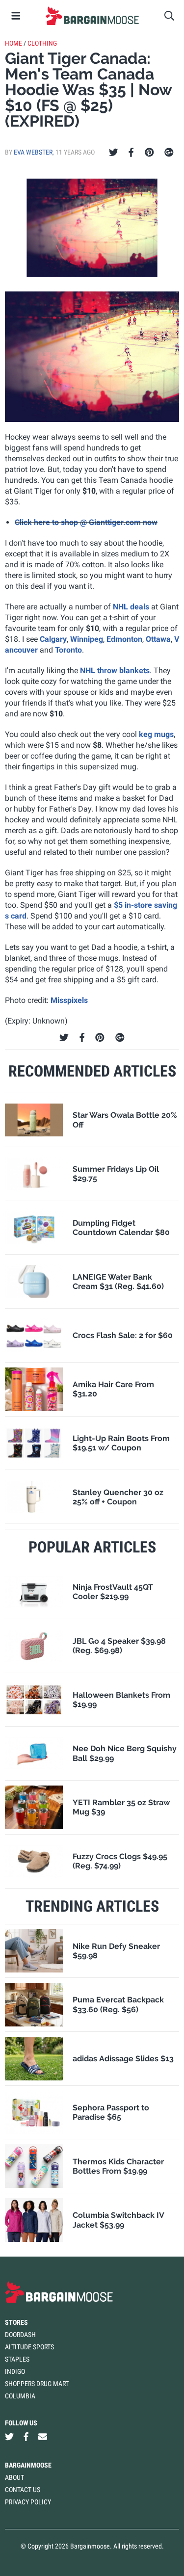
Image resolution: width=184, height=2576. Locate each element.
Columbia (20, 2396)
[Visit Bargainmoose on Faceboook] (26, 2437)
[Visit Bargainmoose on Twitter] (9, 2437)
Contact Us (23, 2490)
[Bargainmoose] (92, 16)
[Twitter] (114, 153)
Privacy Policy (28, 2502)
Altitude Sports (29, 2347)
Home (13, 43)
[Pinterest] (149, 153)
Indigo (15, 2371)
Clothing (42, 43)
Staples (17, 2359)
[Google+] (169, 153)
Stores (16, 2322)
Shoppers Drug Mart (37, 2384)
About (14, 2477)
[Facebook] (131, 153)
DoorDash (20, 2335)
